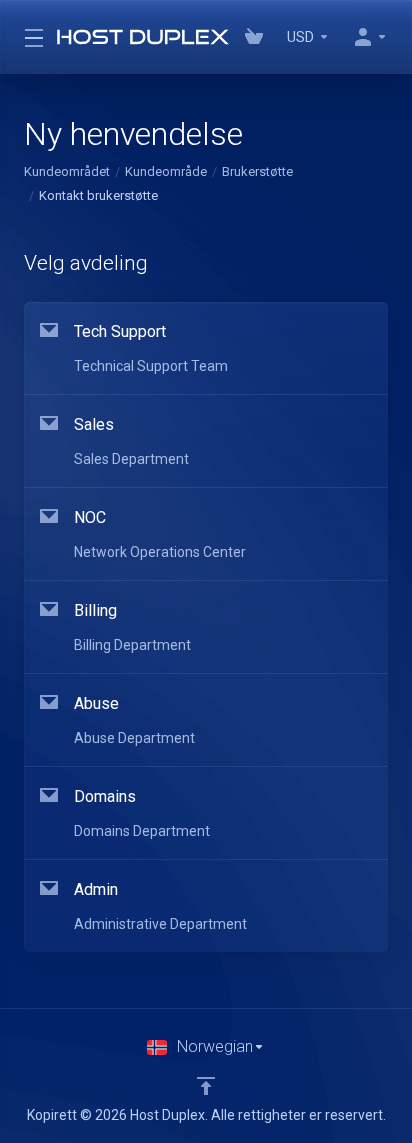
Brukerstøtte (257, 171)
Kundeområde (166, 171)
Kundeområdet (67, 171)
